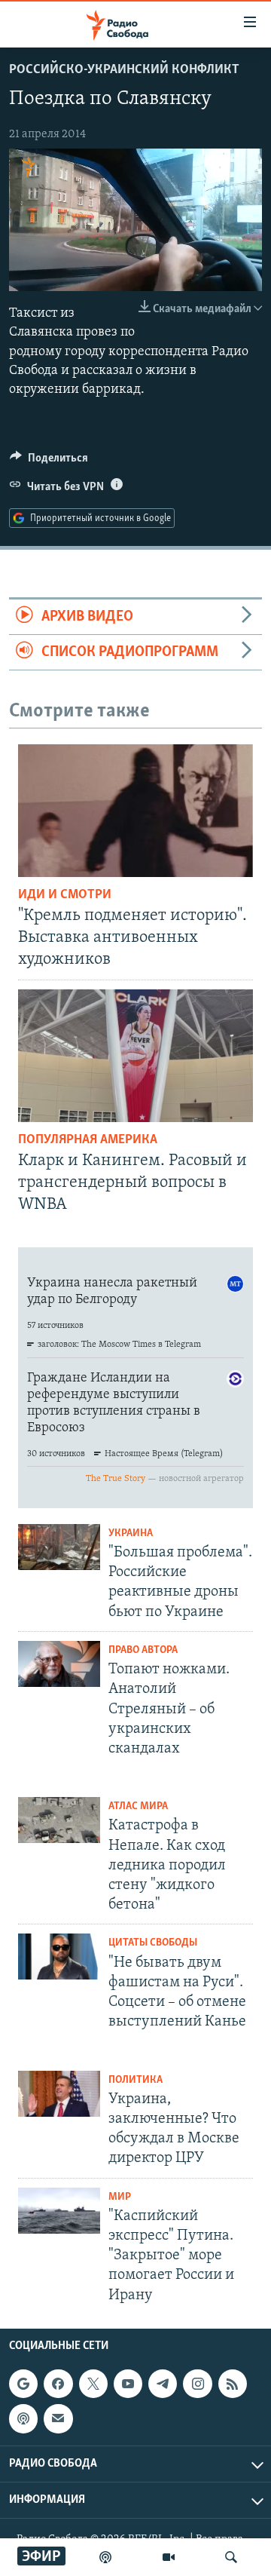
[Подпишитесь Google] (23, 2384)
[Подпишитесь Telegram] (163, 2384)
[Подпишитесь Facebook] (58, 2384)
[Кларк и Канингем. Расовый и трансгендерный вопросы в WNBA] (135, 1056)
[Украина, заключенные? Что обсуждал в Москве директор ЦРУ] (59, 2094)
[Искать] (231, 2557)
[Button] (49, 462)
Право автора (143, 1650)
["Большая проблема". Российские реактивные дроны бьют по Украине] (59, 1547)
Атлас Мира (138, 1806)
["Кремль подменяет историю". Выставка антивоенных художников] (135, 811)
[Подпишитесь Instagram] (197, 2384)
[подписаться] (58, 2418)
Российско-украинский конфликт (124, 70)
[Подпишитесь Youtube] (128, 2384)
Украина (131, 1533)
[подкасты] (105, 2557)
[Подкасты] (23, 2418)
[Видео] (169, 2557)
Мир (120, 2197)
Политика (135, 2080)
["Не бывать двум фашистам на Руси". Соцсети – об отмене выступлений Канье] (59, 1957)
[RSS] (233, 2384)
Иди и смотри (65, 895)
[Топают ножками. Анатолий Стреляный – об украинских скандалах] (59, 1664)
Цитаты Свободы (153, 1943)
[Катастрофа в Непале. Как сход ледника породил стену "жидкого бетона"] (59, 1820)
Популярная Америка (88, 1140)
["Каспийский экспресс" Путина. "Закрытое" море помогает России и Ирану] (59, 2211)
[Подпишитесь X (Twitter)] (93, 2384)
